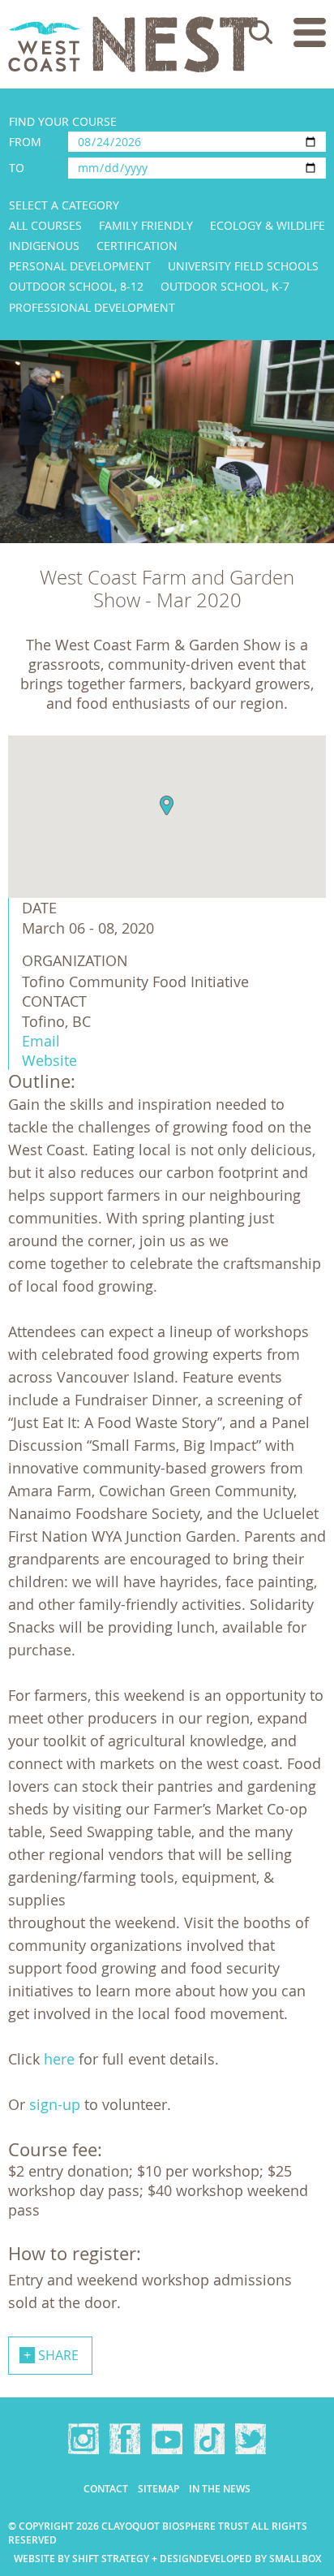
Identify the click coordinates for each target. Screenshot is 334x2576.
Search (261, 32)
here (59, 2059)
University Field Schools (243, 266)
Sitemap (158, 2489)
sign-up (55, 2104)
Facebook (125, 2439)
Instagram (83, 2439)
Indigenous (44, 246)
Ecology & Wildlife (268, 225)
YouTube (167, 2439)
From (25, 142)
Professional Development (92, 307)
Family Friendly (146, 225)
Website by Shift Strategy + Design (105, 2559)
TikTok (209, 2439)
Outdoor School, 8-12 (76, 286)
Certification (137, 246)
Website (49, 1060)
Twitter (250, 2439)
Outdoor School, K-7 (225, 286)
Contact (106, 2489)
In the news (220, 2489)
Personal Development (80, 266)
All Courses (45, 225)
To (17, 168)
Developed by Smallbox (259, 2559)
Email (41, 1041)
